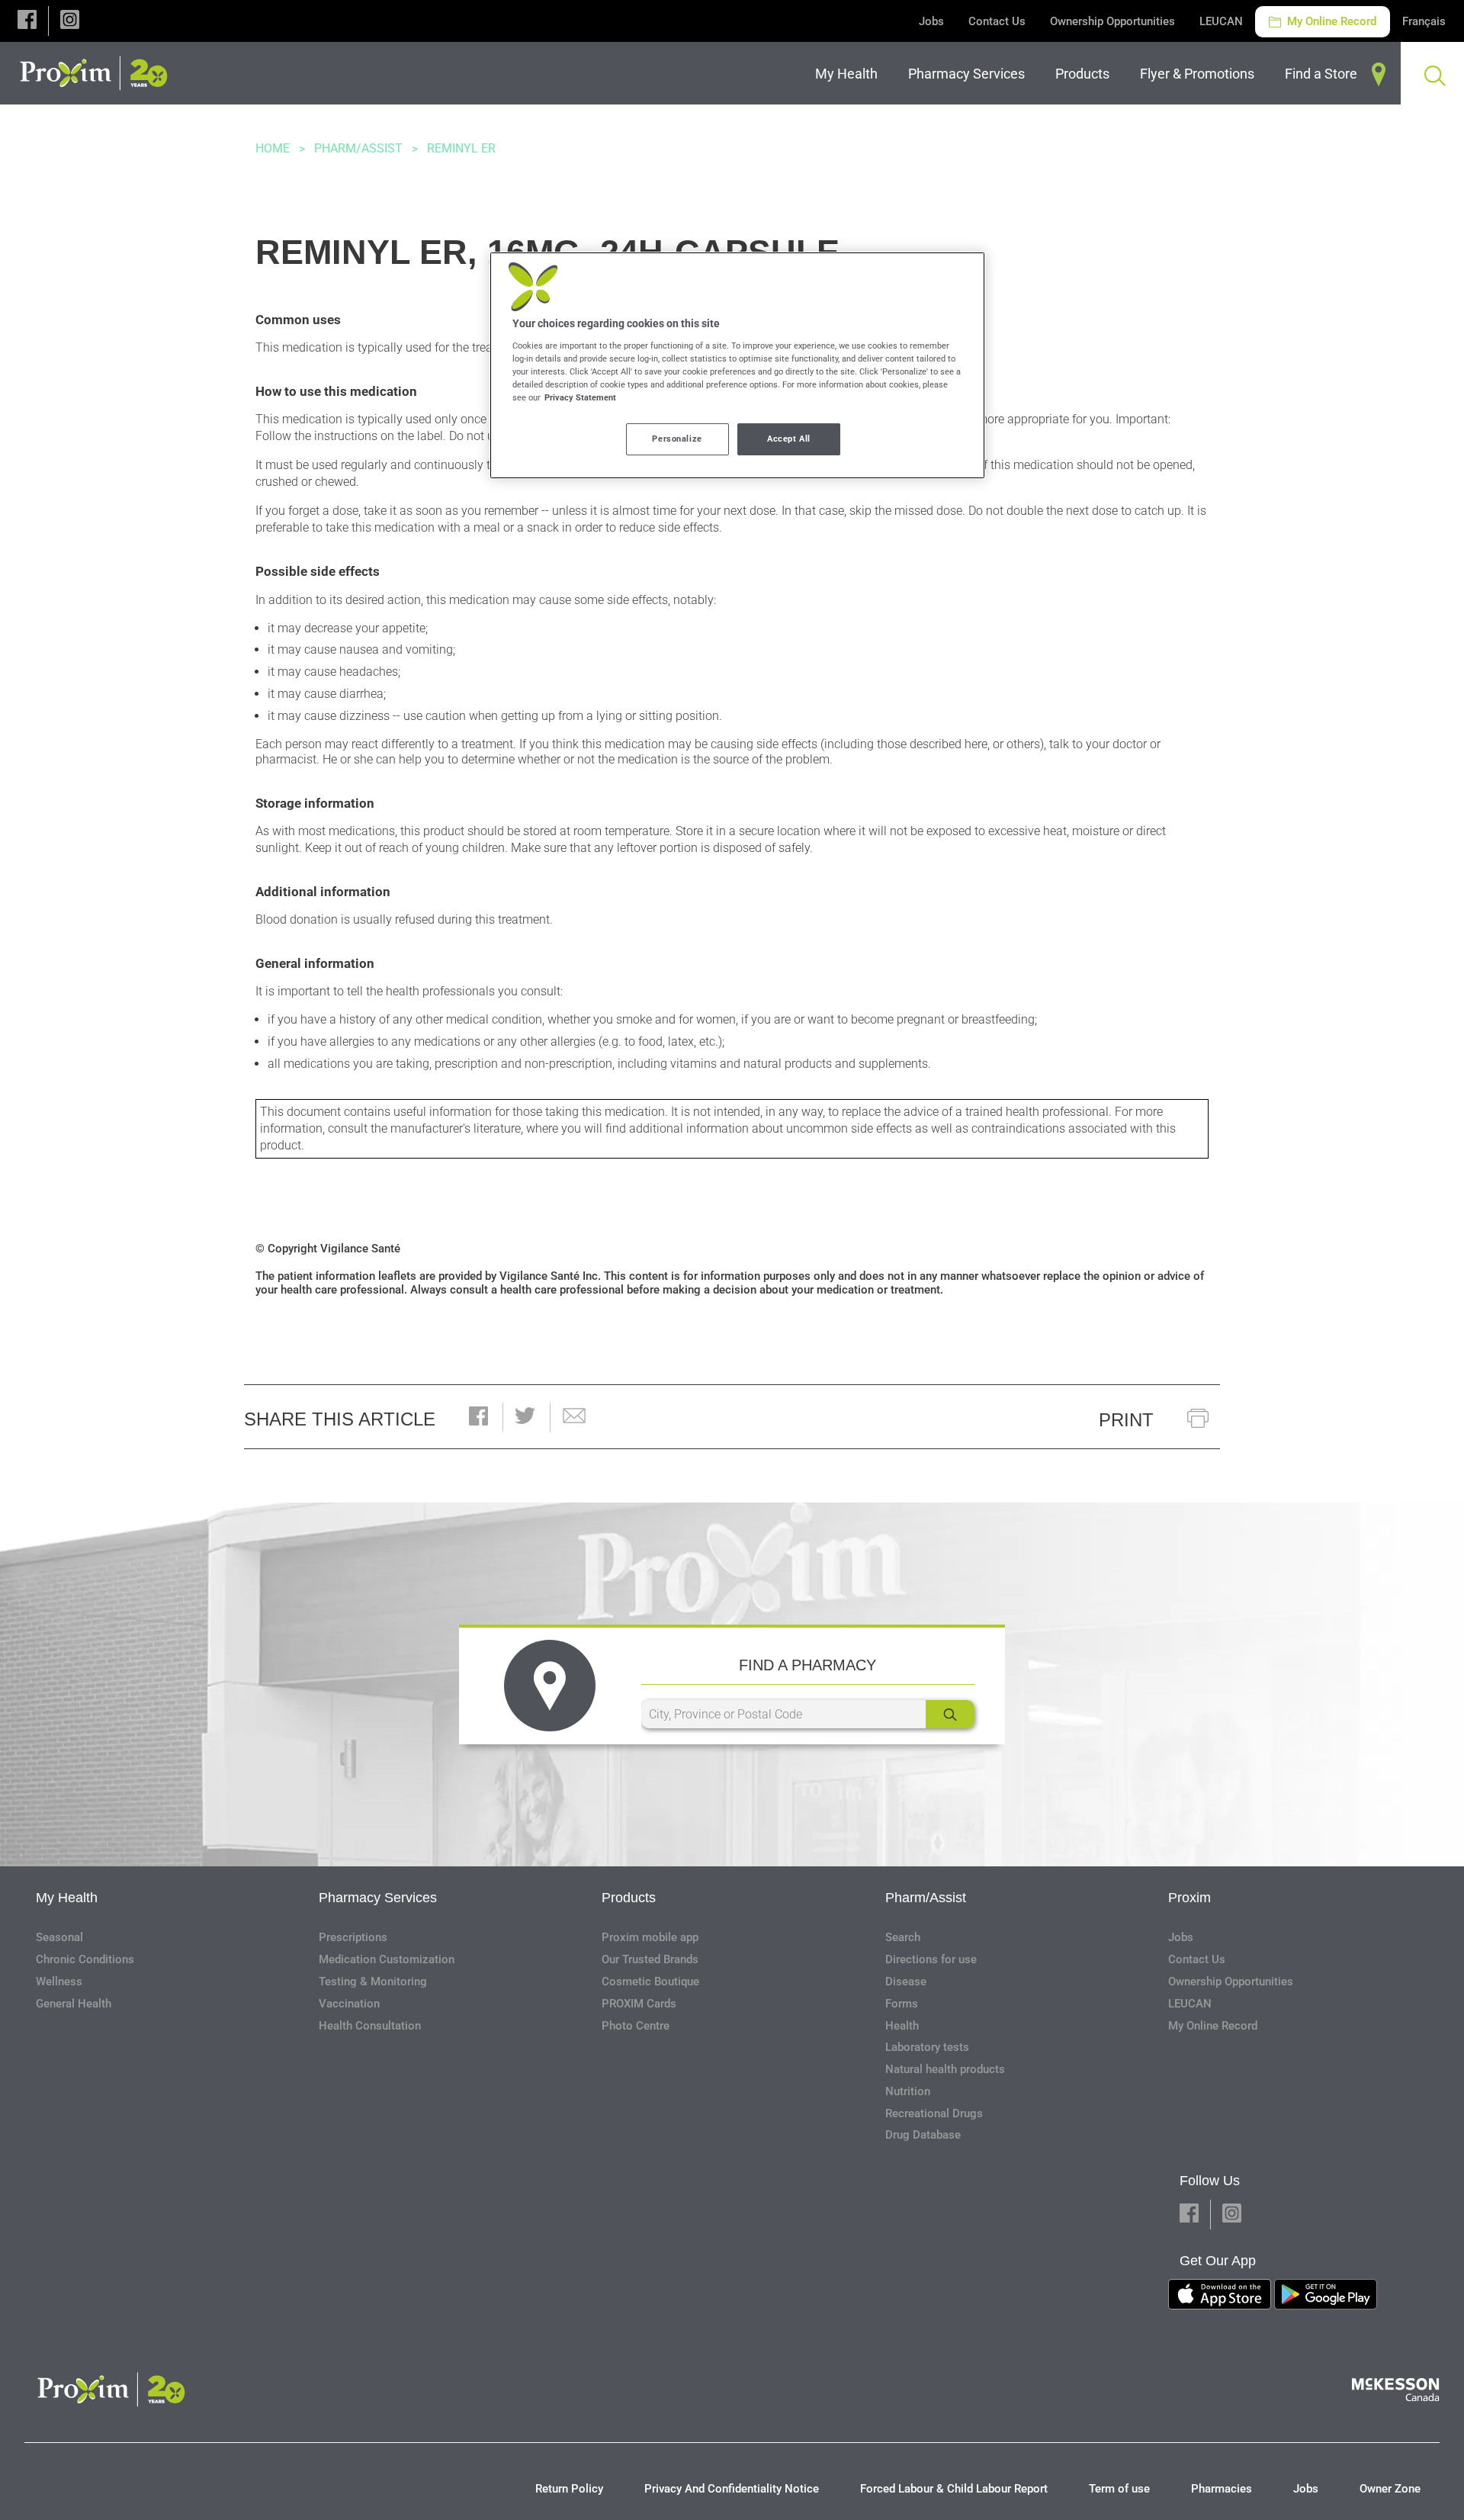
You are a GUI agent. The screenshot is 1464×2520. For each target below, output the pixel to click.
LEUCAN (1221, 21)
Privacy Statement (580, 397)
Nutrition (908, 2091)
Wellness (59, 1982)
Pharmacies (1222, 2489)
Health (902, 2026)
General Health (74, 2004)
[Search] (950, 1714)
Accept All (789, 439)
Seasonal (59, 1937)
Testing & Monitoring (373, 1982)
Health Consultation (370, 2026)
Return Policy (569, 2489)
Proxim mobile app (650, 1937)
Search (903, 1937)
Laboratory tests (927, 2047)
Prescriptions (353, 1937)
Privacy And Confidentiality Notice (732, 2489)
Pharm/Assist (358, 148)
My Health (67, 1898)
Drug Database (923, 2135)
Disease (906, 1982)
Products (629, 1898)
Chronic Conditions (85, 1959)
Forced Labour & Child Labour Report (954, 2489)
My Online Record (1330, 21)
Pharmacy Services (378, 1898)
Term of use (1119, 2489)
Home (273, 148)
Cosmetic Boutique (650, 1982)
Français (1424, 21)
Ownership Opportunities (1112, 21)
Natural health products (945, 2069)
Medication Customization (387, 1959)
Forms (902, 2004)
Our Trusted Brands (650, 1959)
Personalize (677, 439)
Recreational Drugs (934, 2113)
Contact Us (997, 21)
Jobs (931, 21)
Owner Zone (1390, 2489)
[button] (27, 21)
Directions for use (931, 1959)
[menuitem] (849, 74)
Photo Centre (636, 2026)
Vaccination (349, 2004)
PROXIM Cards (639, 2004)
